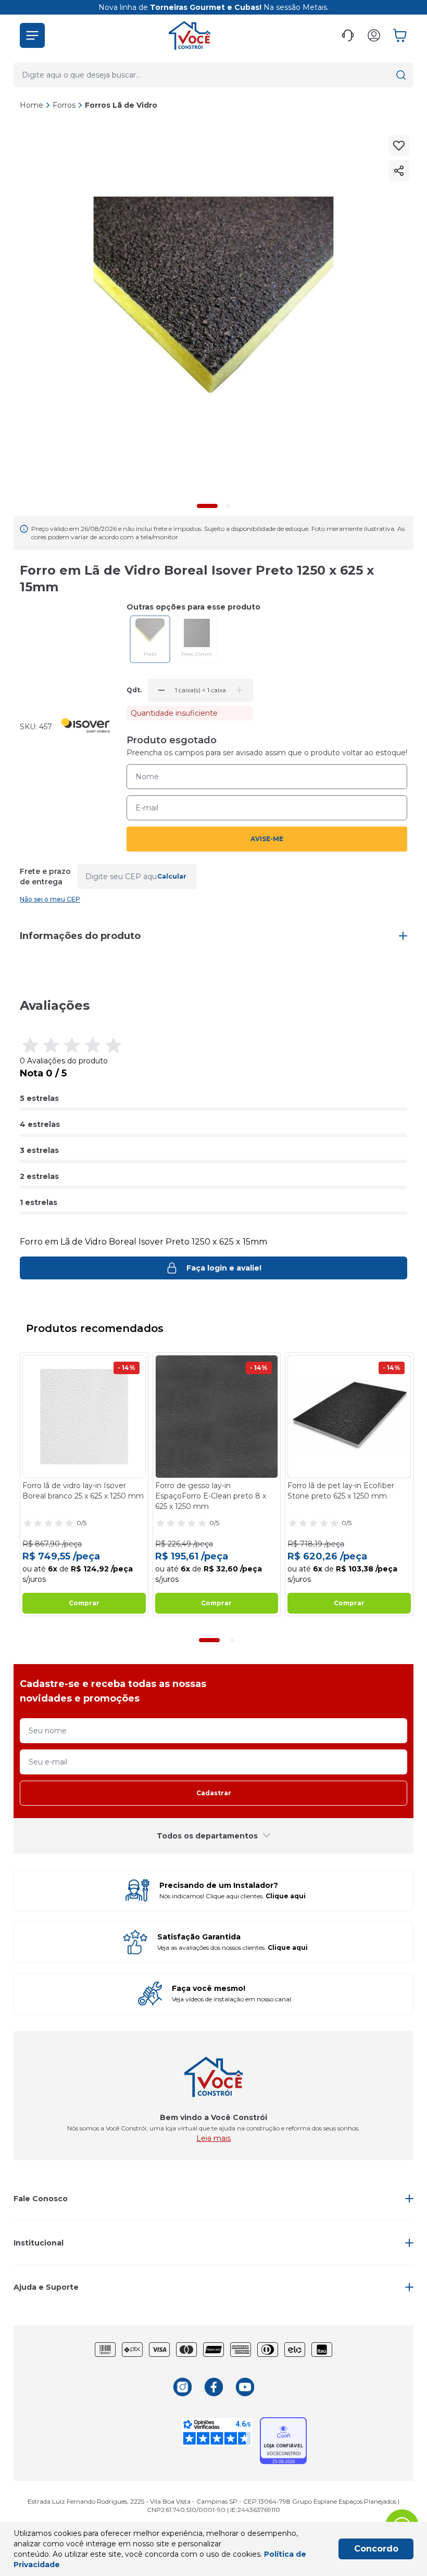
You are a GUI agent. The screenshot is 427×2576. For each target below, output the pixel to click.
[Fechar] (408, 1215)
